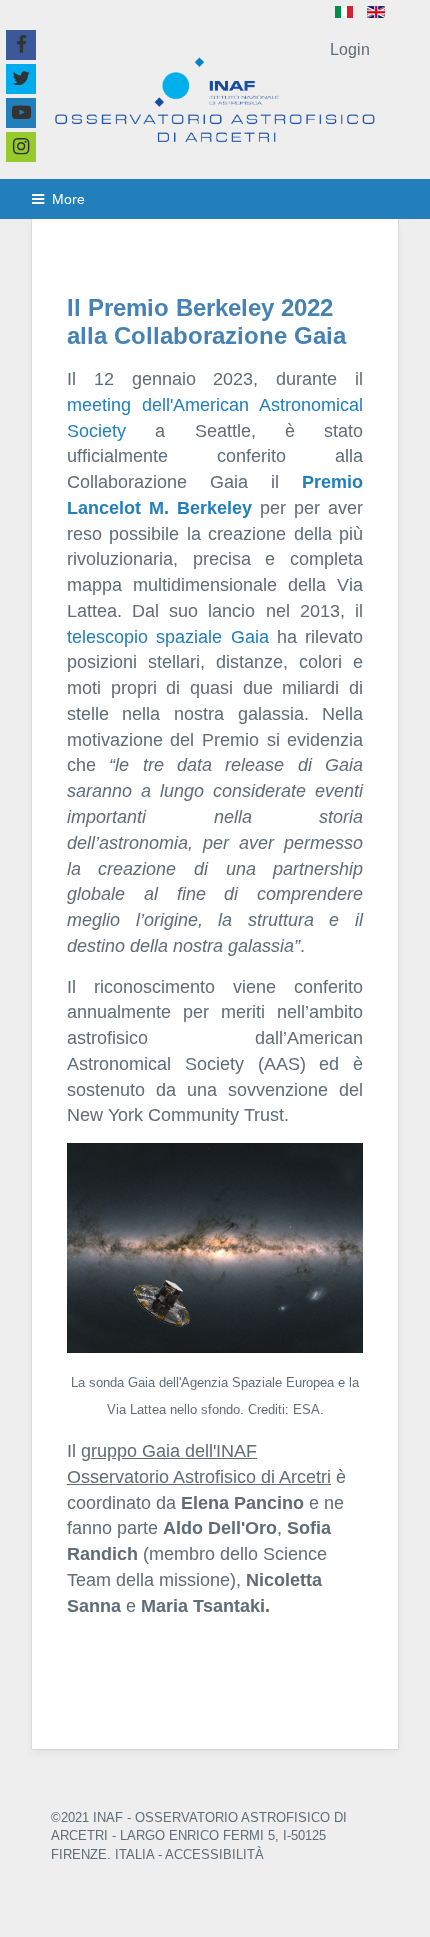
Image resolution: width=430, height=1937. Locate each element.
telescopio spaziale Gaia (168, 636)
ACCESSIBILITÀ (214, 1854)
